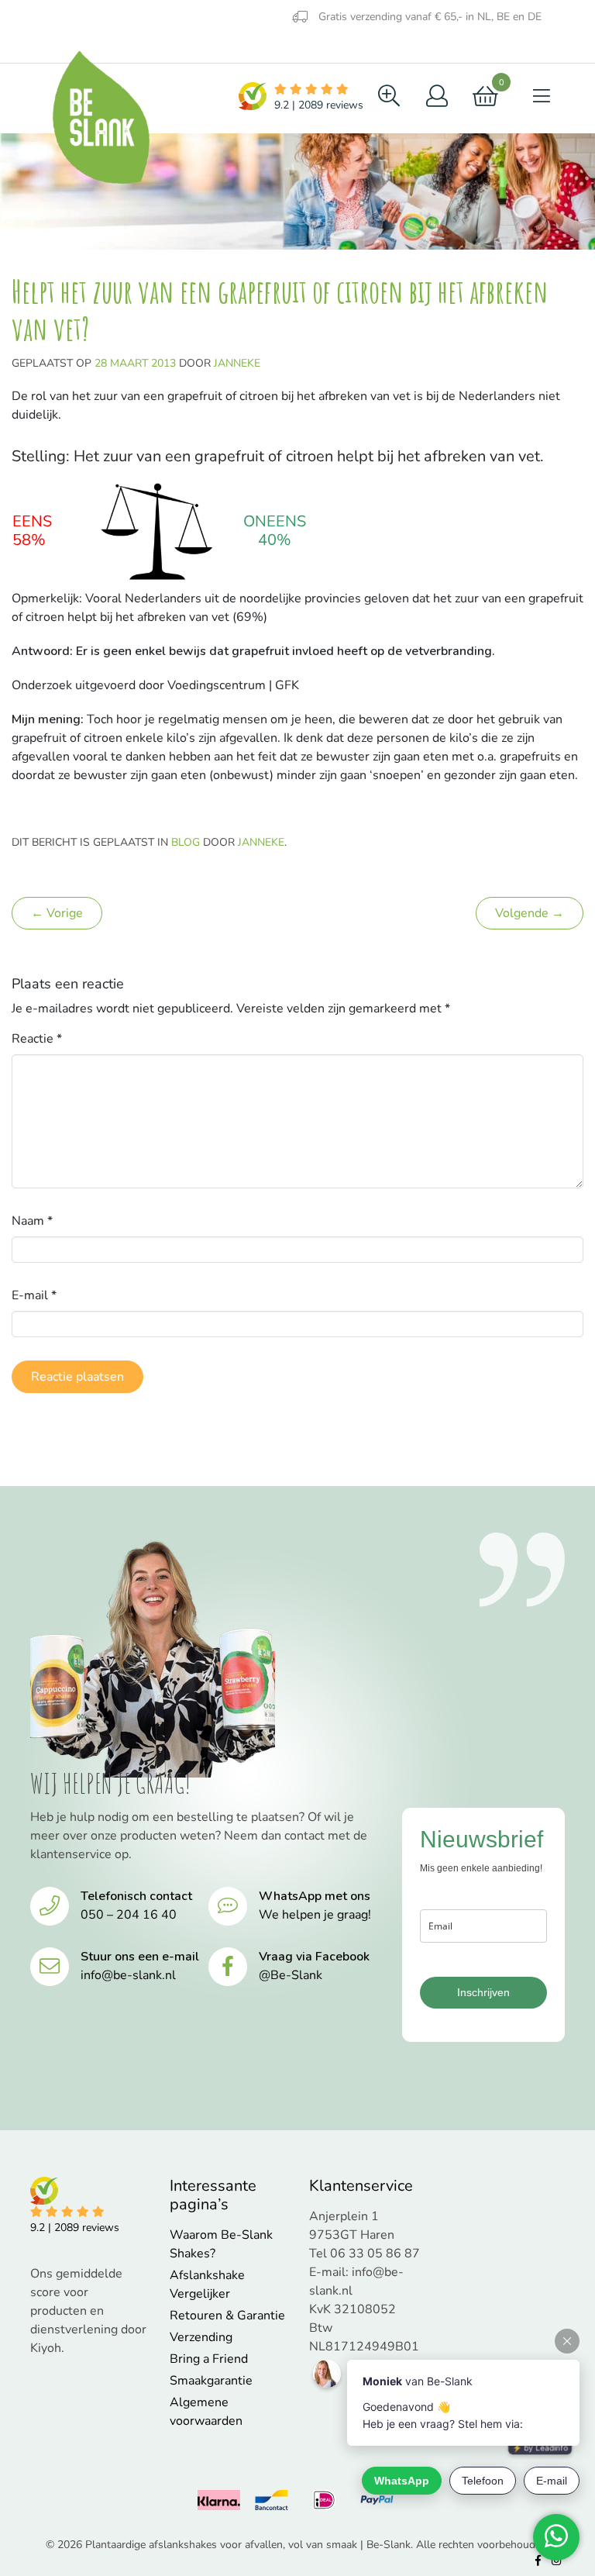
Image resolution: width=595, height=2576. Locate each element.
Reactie (37, 1039)
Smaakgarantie (211, 2381)
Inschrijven (483, 1992)
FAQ (112, 48)
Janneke (237, 363)
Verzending (201, 2337)
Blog (51, 46)
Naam (32, 1221)
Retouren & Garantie (227, 2316)
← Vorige (57, 913)
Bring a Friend (209, 2359)
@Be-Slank (291, 1975)
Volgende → (530, 913)
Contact (180, 48)
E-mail (34, 1295)
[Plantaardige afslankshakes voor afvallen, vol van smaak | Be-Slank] (100, 118)
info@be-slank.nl (128, 1975)
